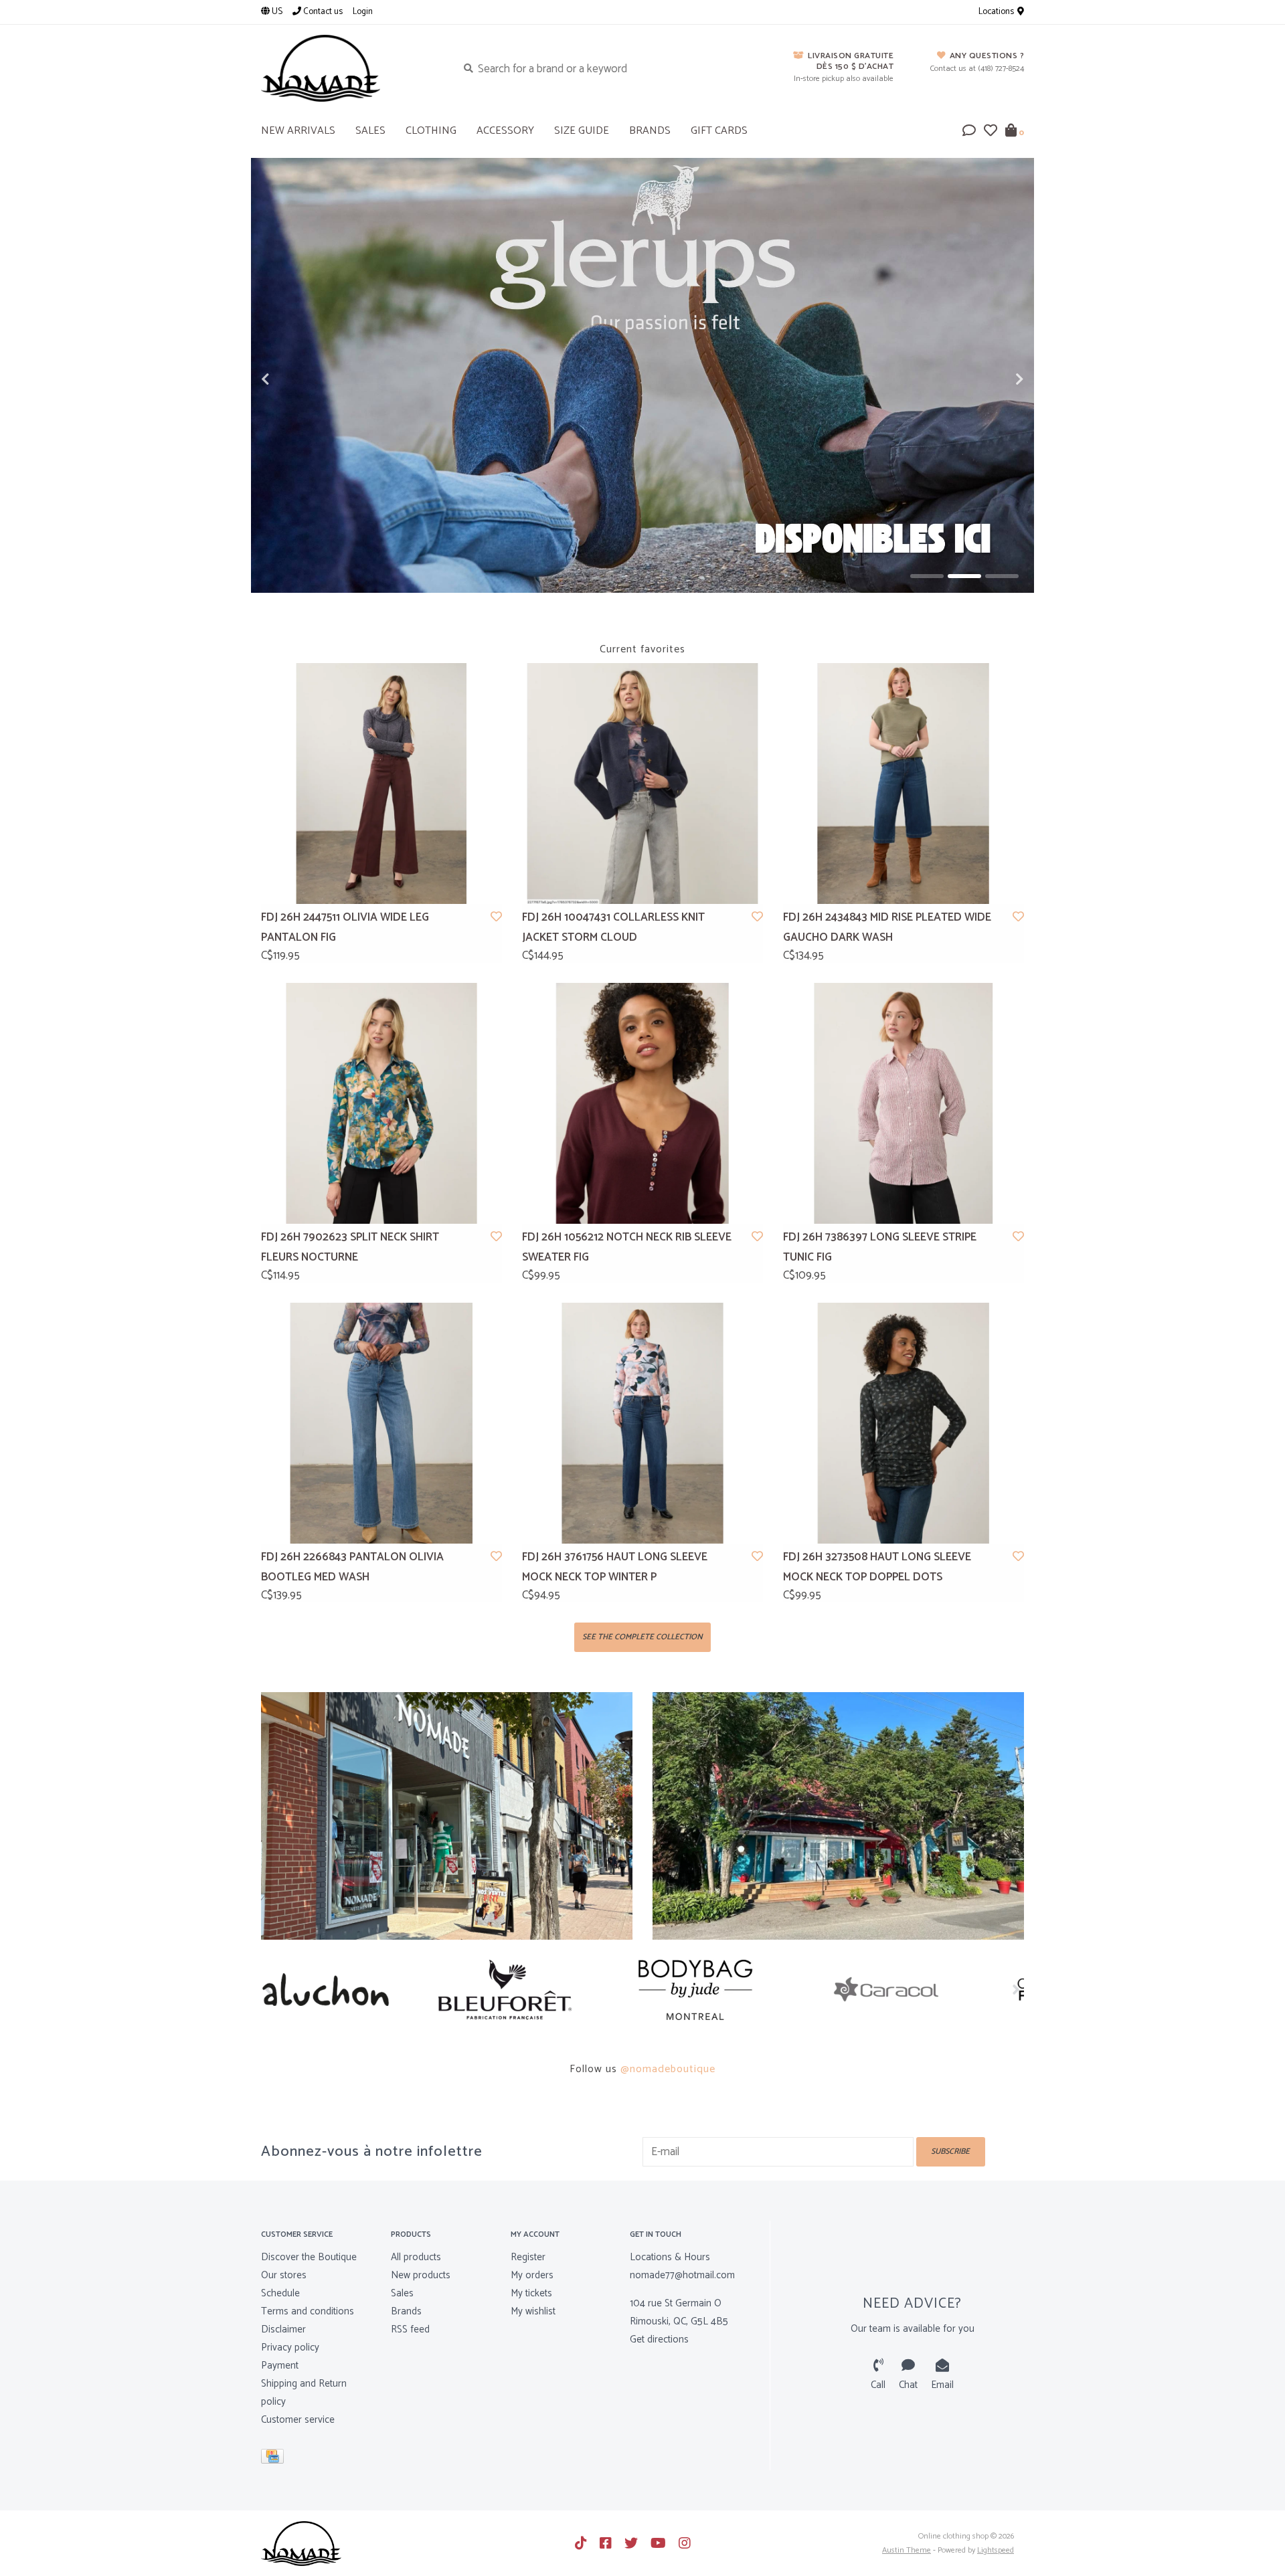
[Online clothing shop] (349, 68)
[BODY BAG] (547, 1990)
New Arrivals (298, 131)
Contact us (322, 12)
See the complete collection (642, 1637)
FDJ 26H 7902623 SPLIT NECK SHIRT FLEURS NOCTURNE (350, 1248)
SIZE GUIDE (582, 131)
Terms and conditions (308, 2311)
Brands (650, 131)
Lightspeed (996, 2550)
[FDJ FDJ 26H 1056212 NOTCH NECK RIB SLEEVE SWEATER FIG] (642, 1103)
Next (991, 379)
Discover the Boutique (309, 2257)
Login (363, 12)
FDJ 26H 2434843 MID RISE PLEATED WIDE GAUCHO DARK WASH (887, 928)
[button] (969, 132)
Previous (294, 379)
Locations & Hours (670, 2257)
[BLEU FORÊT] (356, 1990)
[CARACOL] (738, 1990)
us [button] (276, 12)
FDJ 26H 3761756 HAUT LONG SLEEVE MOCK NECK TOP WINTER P (615, 1567)
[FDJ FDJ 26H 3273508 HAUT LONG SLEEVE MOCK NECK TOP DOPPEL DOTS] (904, 1423)
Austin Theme (907, 2550)
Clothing (431, 131)
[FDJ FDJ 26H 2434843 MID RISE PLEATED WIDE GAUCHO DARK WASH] (904, 784)
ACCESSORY (505, 131)
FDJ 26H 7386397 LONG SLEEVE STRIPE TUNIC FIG (880, 1248)
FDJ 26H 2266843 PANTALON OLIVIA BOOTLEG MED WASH (352, 1567)
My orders (532, 2275)
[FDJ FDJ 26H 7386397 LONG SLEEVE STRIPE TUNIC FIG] (904, 1103)
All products (416, 2257)
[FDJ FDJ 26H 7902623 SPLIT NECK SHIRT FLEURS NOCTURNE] (381, 1103)
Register (528, 2257)
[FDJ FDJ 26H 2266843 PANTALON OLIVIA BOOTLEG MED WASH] (381, 1423)
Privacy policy (290, 2348)
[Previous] (269, 1989)
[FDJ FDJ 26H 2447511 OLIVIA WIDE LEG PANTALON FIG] (381, 784)
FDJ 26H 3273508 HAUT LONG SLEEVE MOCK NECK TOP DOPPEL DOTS (877, 1567)
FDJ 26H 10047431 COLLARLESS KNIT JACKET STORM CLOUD (613, 928)
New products (421, 2275)
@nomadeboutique (668, 2069)
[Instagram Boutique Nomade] (685, 2543)
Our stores (284, 2275)
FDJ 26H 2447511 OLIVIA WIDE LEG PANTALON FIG (345, 928)
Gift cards (719, 131)
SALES (370, 131)
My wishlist (533, 2311)
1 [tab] (927, 576)
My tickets (531, 2293)
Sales (402, 2293)
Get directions (659, 2339)
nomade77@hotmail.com (682, 2275)
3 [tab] (1002, 576)
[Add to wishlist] (496, 917)
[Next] (1016, 1989)
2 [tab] (964, 576)
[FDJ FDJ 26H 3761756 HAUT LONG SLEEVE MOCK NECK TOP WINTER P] (642, 1423)
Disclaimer (283, 2329)
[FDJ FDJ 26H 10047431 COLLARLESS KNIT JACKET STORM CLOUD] (642, 784)
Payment (280, 2366)
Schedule (280, 2293)
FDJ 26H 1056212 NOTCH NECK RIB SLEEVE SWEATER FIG (627, 1248)
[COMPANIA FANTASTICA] (929, 1990)
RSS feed (410, 2329)
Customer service (298, 2420)
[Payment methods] (275, 2459)
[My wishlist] (991, 132)
